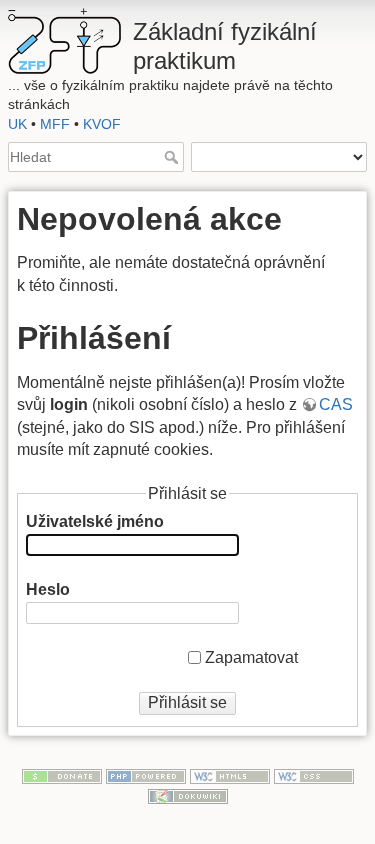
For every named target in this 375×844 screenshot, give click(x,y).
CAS (336, 404)
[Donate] (62, 775)
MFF (55, 124)
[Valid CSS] (314, 775)
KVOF (102, 124)
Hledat (173, 157)
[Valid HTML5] (230, 775)
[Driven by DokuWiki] (188, 795)
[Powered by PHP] (146, 775)
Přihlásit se (187, 702)
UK (17, 124)
